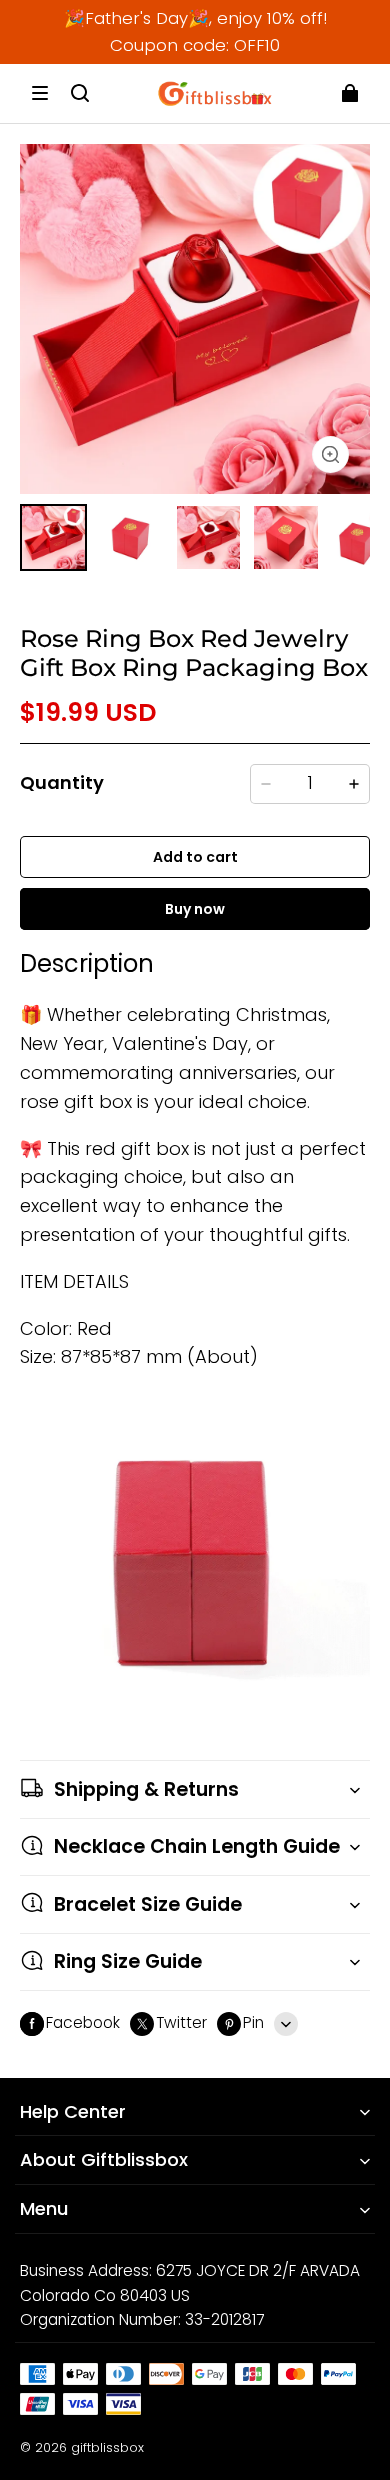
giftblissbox (107, 2447)
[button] (40, 93)
